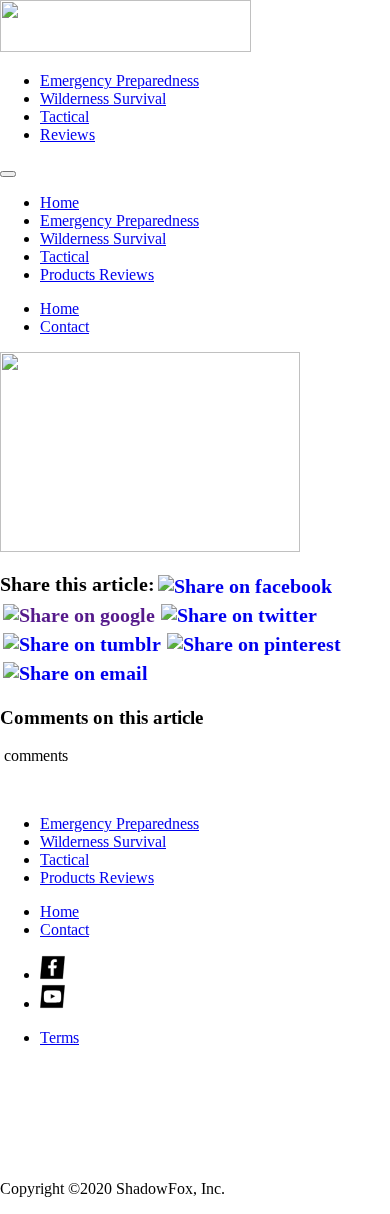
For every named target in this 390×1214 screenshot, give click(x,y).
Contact (64, 326)
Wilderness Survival (103, 98)
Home (59, 202)
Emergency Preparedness (119, 80)
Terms (59, 1037)
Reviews (67, 134)
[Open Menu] (8, 174)
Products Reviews (97, 274)
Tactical (64, 116)
